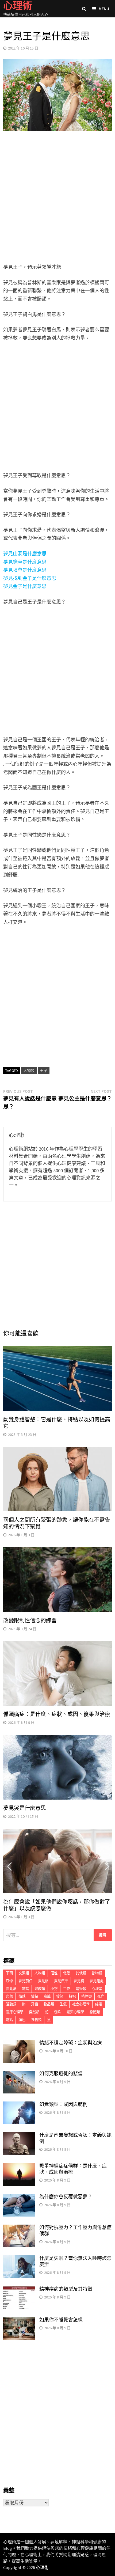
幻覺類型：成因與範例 (63, 2104)
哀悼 (9, 1981)
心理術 (42, 2567)
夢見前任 (25, 1981)
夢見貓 (11, 1989)
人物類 (29, 1071)
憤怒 (60, 1996)
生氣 (63, 2004)
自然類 (34, 2012)
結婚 (99, 2004)
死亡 (101, 1996)
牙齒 (34, 2004)
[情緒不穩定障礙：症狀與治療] (19, 2044)
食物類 (36, 2020)
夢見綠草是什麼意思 (25, 562)
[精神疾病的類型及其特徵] (19, 2290)
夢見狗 (79, 1981)
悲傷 (9, 1996)
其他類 (81, 1973)
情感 (22, 1996)
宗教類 (40, 1989)
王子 (44, 1071)
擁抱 (72, 1996)
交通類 (24, 1973)
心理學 (97, 1989)
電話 (9, 2020)
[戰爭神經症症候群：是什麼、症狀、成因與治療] (19, 2167)
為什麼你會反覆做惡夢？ (66, 2197)
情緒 (34, 1996)
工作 (67, 1989)
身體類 (95, 2012)
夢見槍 (43, 1981)
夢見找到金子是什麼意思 (30, 578)
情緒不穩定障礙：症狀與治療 (71, 2043)
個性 (54, 1973)
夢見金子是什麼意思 (25, 586)
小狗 (54, 1989)
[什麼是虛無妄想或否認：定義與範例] (19, 2136)
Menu (104, 9)
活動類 (11, 2004)
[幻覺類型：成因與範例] (19, 2105)
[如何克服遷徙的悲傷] (19, 2074)
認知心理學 (75, 2012)
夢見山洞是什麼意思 (25, 554)
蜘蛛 (57, 2012)
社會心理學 (81, 2004)
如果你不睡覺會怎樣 (61, 2320)
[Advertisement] (57, 198)
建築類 (81, 1989)
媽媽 (25, 1989)
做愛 (67, 1973)
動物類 (97, 1973)
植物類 (87, 1996)
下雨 (9, 1973)
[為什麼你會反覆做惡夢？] (19, 2197)
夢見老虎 (97, 1981)
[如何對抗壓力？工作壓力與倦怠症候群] (19, 2228)
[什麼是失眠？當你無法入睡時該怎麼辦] (19, 2259)
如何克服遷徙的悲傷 (61, 2074)
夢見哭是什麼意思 (25, 1808)
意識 (47, 1996)
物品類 (49, 2004)
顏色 (22, 2020)
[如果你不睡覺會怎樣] (19, 2321)
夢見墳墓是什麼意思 (25, 570)
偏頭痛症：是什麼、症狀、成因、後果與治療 (57, 1714)
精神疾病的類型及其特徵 (66, 2289)
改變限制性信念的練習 (30, 1621)
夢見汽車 (61, 1981)
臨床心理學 (15, 2012)
